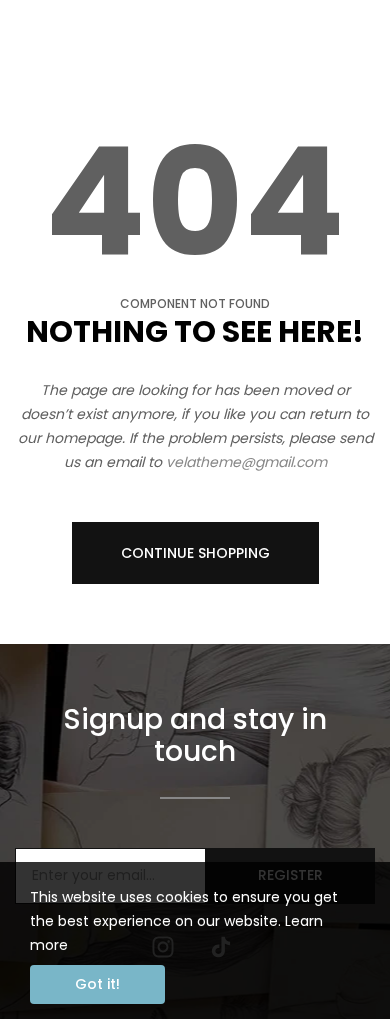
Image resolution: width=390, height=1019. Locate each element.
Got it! (97, 984)
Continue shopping (195, 553)
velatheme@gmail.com (246, 462)
